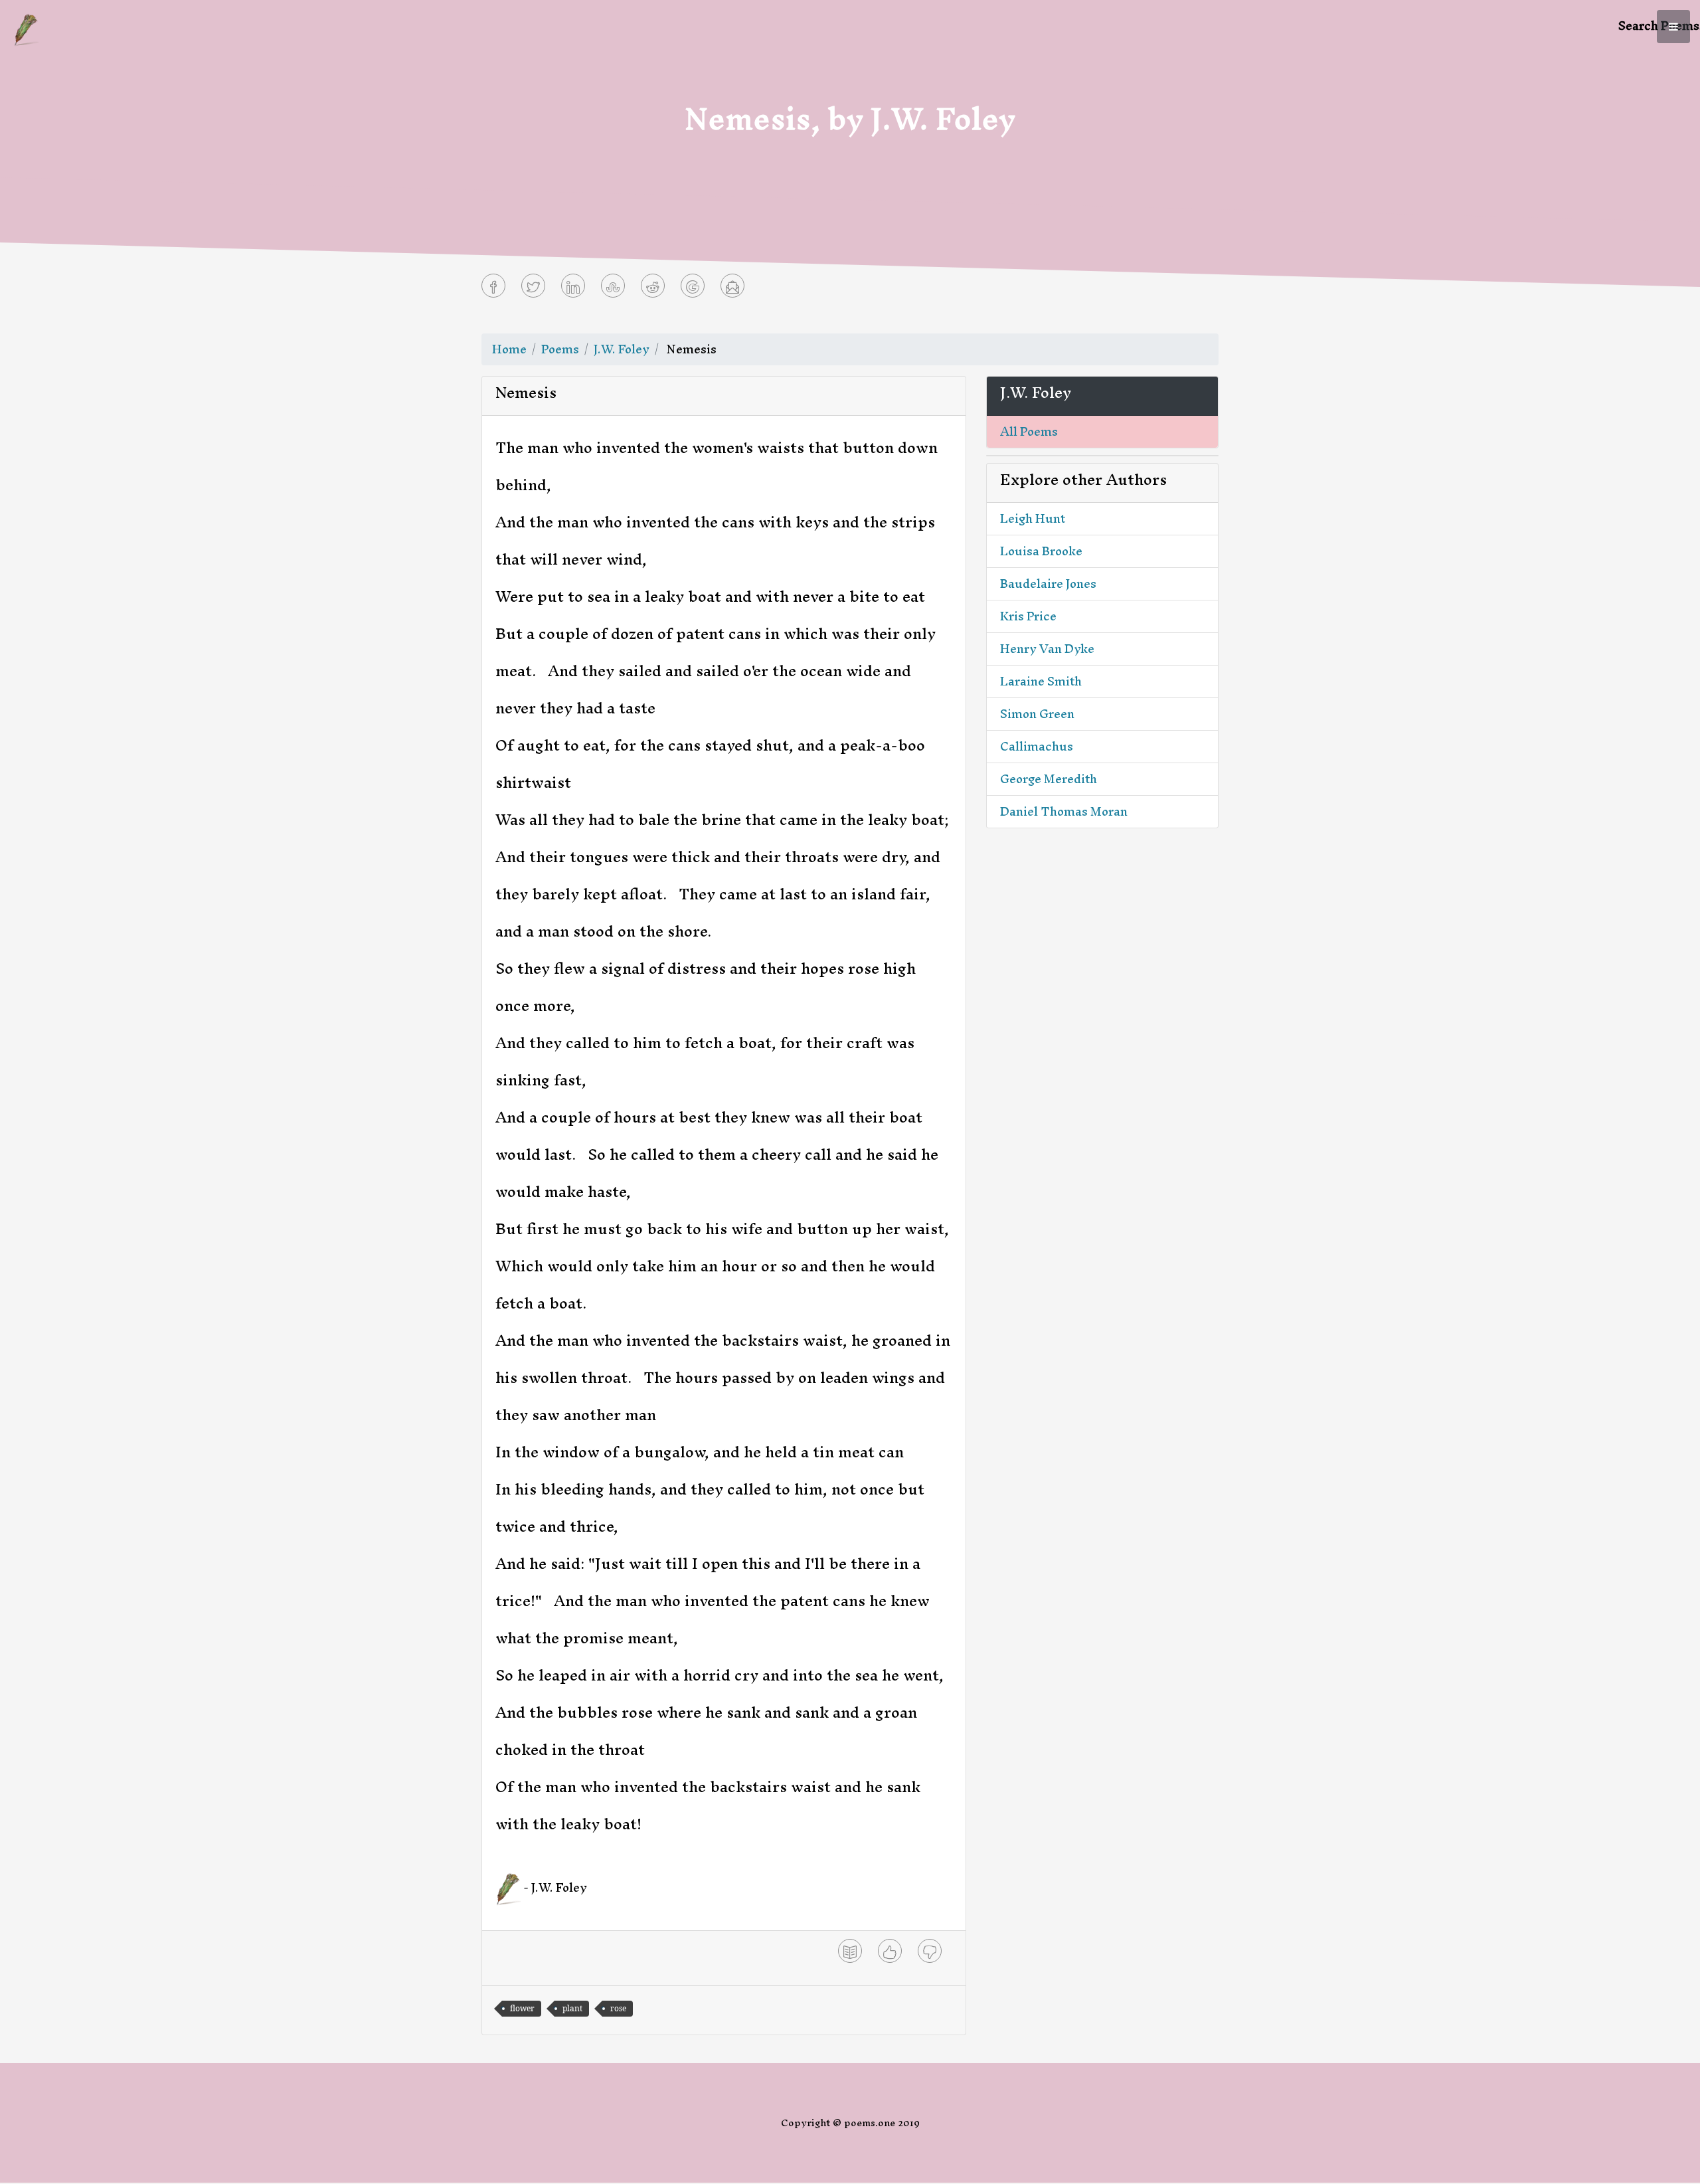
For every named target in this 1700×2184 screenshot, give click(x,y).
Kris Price (1028, 616)
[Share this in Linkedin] (573, 286)
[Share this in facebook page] (493, 286)
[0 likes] (890, 1951)
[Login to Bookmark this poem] (850, 1951)
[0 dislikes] (930, 1951)
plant (572, 2008)
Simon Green (1037, 714)
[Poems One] (26, 28)
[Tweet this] (533, 286)
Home (509, 349)
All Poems (1029, 431)
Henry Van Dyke (1047, 649)
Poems (560, 349)
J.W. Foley (622, 349)
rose (618, 2008)
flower (522, 2008)
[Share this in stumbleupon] (613, 286)
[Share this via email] (732, 286)
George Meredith (1049, 779)
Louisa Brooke (1041, 551)
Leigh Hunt (1033, 518)
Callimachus (1037, 746)
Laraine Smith (1041, 681)
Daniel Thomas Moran (1064, 811)
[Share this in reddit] (653, 286)
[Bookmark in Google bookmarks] (693, 286)
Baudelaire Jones (1048, 584)
